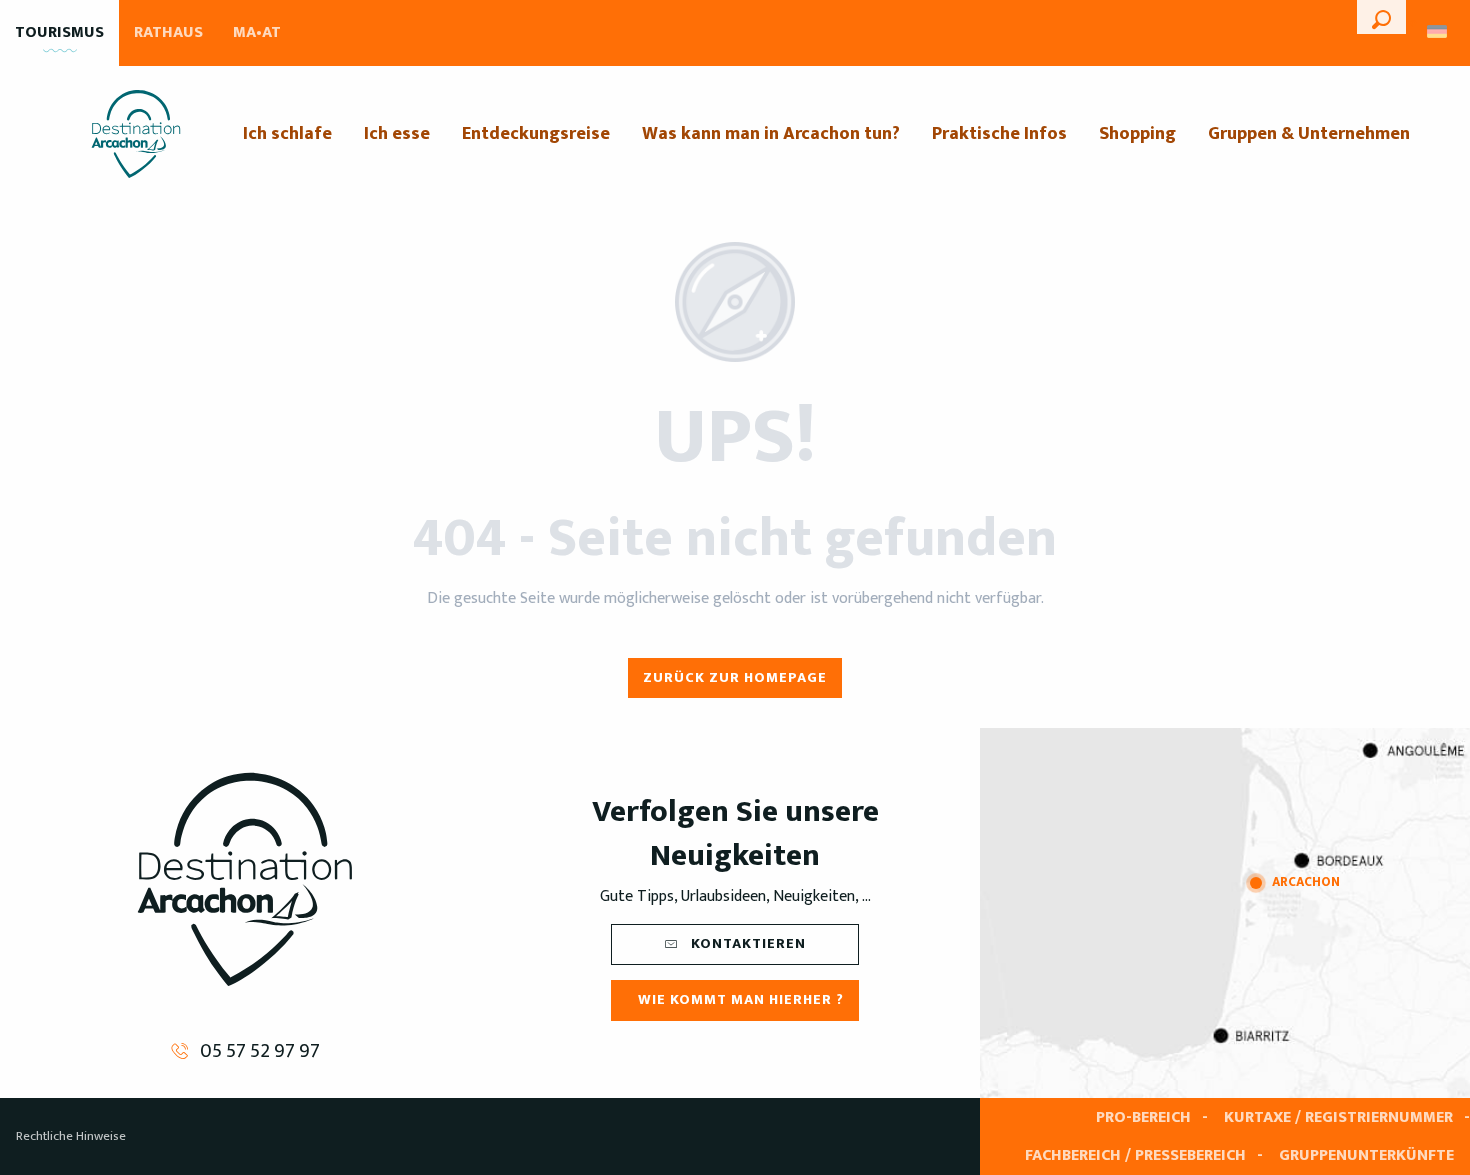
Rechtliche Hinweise (71, 1136)
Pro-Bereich (1143, 1117)
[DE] (1438, 31)
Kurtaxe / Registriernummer (1338, 1117)
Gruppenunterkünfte (1366, 1155)
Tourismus (59, 32)
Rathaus (168, 32)
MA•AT (257, 32)
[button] (1381, 17)
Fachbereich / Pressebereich (1135, 1155)
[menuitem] (136, 134)
